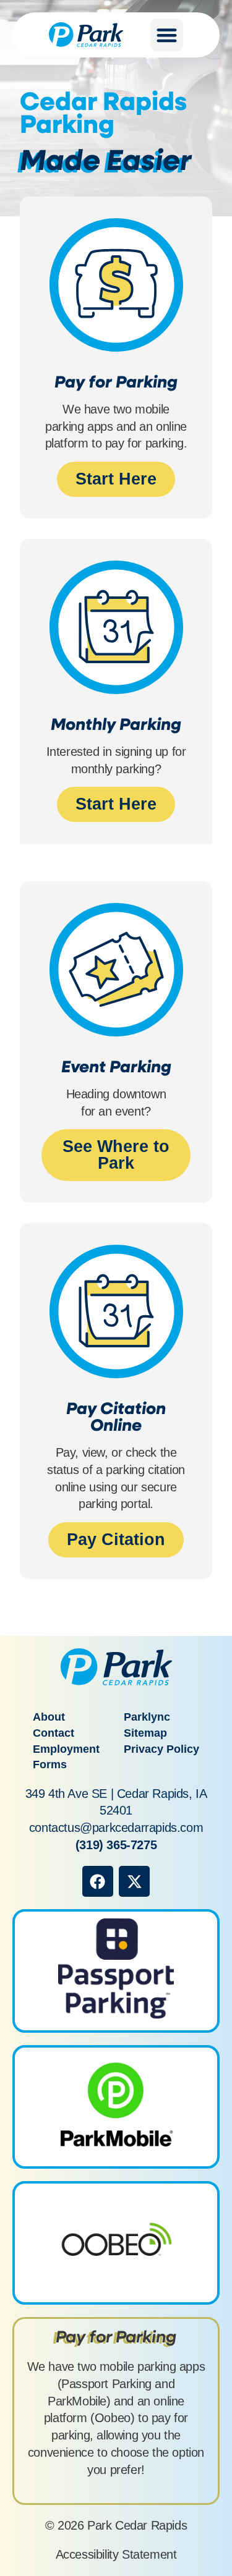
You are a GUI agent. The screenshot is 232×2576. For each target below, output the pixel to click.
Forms (50, 1765)
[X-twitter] (134, 1881)
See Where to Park (116, 1155)
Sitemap (145, 1733)
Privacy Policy (161, 1749)
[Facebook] (98, 1881)
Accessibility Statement (116, 2554)
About (49, 1717)
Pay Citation (116, 1540)
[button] (167, 35)
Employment (66, 1749)
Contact (54, 1733)
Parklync (147, 1717)
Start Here (116, 479)
